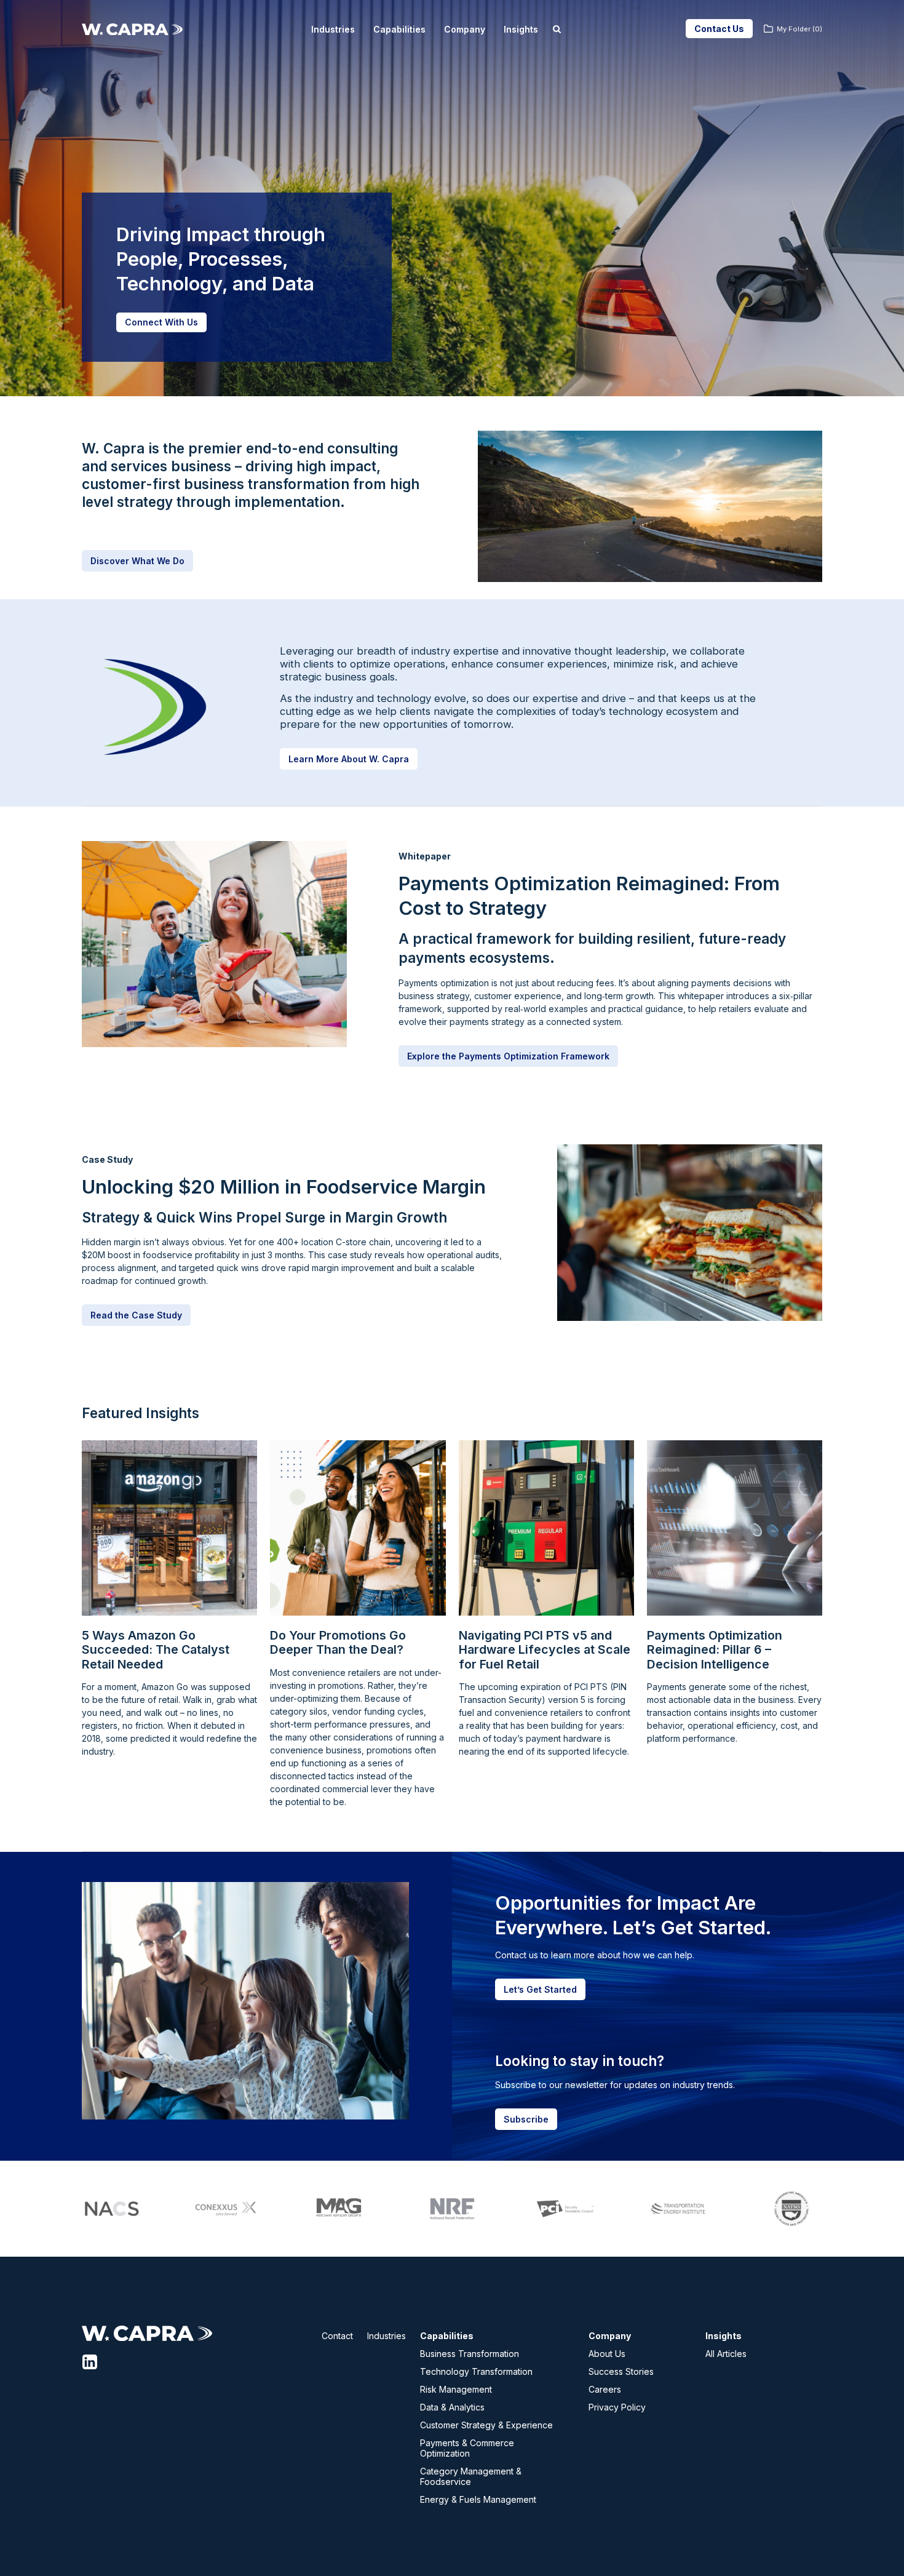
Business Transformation (470, 2354)
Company (465, 29)
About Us (607, 2354)
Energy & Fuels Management (478, 2499)
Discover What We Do (137, 561)
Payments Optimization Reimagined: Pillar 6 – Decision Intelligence (715, 1650)
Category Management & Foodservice (471, 2476)
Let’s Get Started (540, 1989)
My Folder (799, 29)
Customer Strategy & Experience (486, 2425)
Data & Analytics (452, 2407)
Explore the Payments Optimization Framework (508, 1056)
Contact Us (719, 29)
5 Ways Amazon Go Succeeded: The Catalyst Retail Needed (156, 1650)
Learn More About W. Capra (349, 759)
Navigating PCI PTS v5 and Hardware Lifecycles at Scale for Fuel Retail (545, 1650)
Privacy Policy (617, 2407)
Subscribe (526, 2119)
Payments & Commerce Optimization (467, 2448)
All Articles (726, 2354)
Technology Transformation (476, 2371)
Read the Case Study (136, 1315)
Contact (337, 2336)
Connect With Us (161, 322)
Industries (333, 29)
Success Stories (621, 2371)
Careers (605, 2389)
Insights (521, 29)
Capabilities (399, 29)
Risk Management (456, 2389)
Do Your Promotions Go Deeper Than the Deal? (338, 1643)
